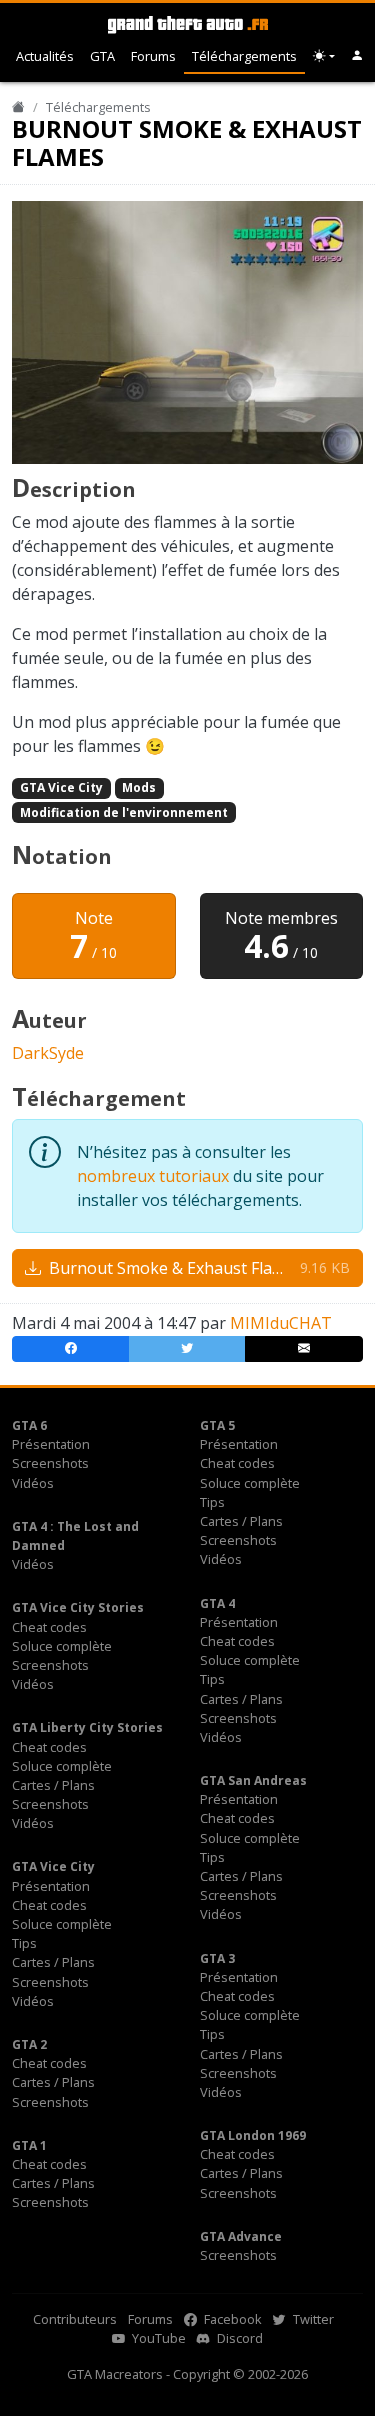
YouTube (157, 2338)
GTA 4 (217, 1603)
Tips (212, 1502)
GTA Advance (241, 2236)
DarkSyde (48, 1053)
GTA (102, 56)
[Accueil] (18, 107)
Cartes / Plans (241, 1521)
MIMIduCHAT (281, 1323)
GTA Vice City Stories (78, 1607)
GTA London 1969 (253, 2135)
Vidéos (33, 1483)
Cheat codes (237, 1463)
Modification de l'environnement (124, 812)
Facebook (231, 2319)
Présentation (51, 1444)
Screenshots (50, 1463)
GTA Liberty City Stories (87, 1727)
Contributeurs (75, 2319)
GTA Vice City (61, 787)
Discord (238, 2338)
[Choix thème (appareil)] (324, 56)
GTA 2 (29, 2044)
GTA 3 (217, 1958)
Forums (153, 56)
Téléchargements (244, 56)
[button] (357, 56)
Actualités (45, 56)
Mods (139, 787)
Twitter (312, 2319)
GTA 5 (217, 1425)
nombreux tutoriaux (153, 1176)
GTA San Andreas (253, 1780)
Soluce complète (250, 1483)
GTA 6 (29, 1425)
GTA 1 (29, 2145)
